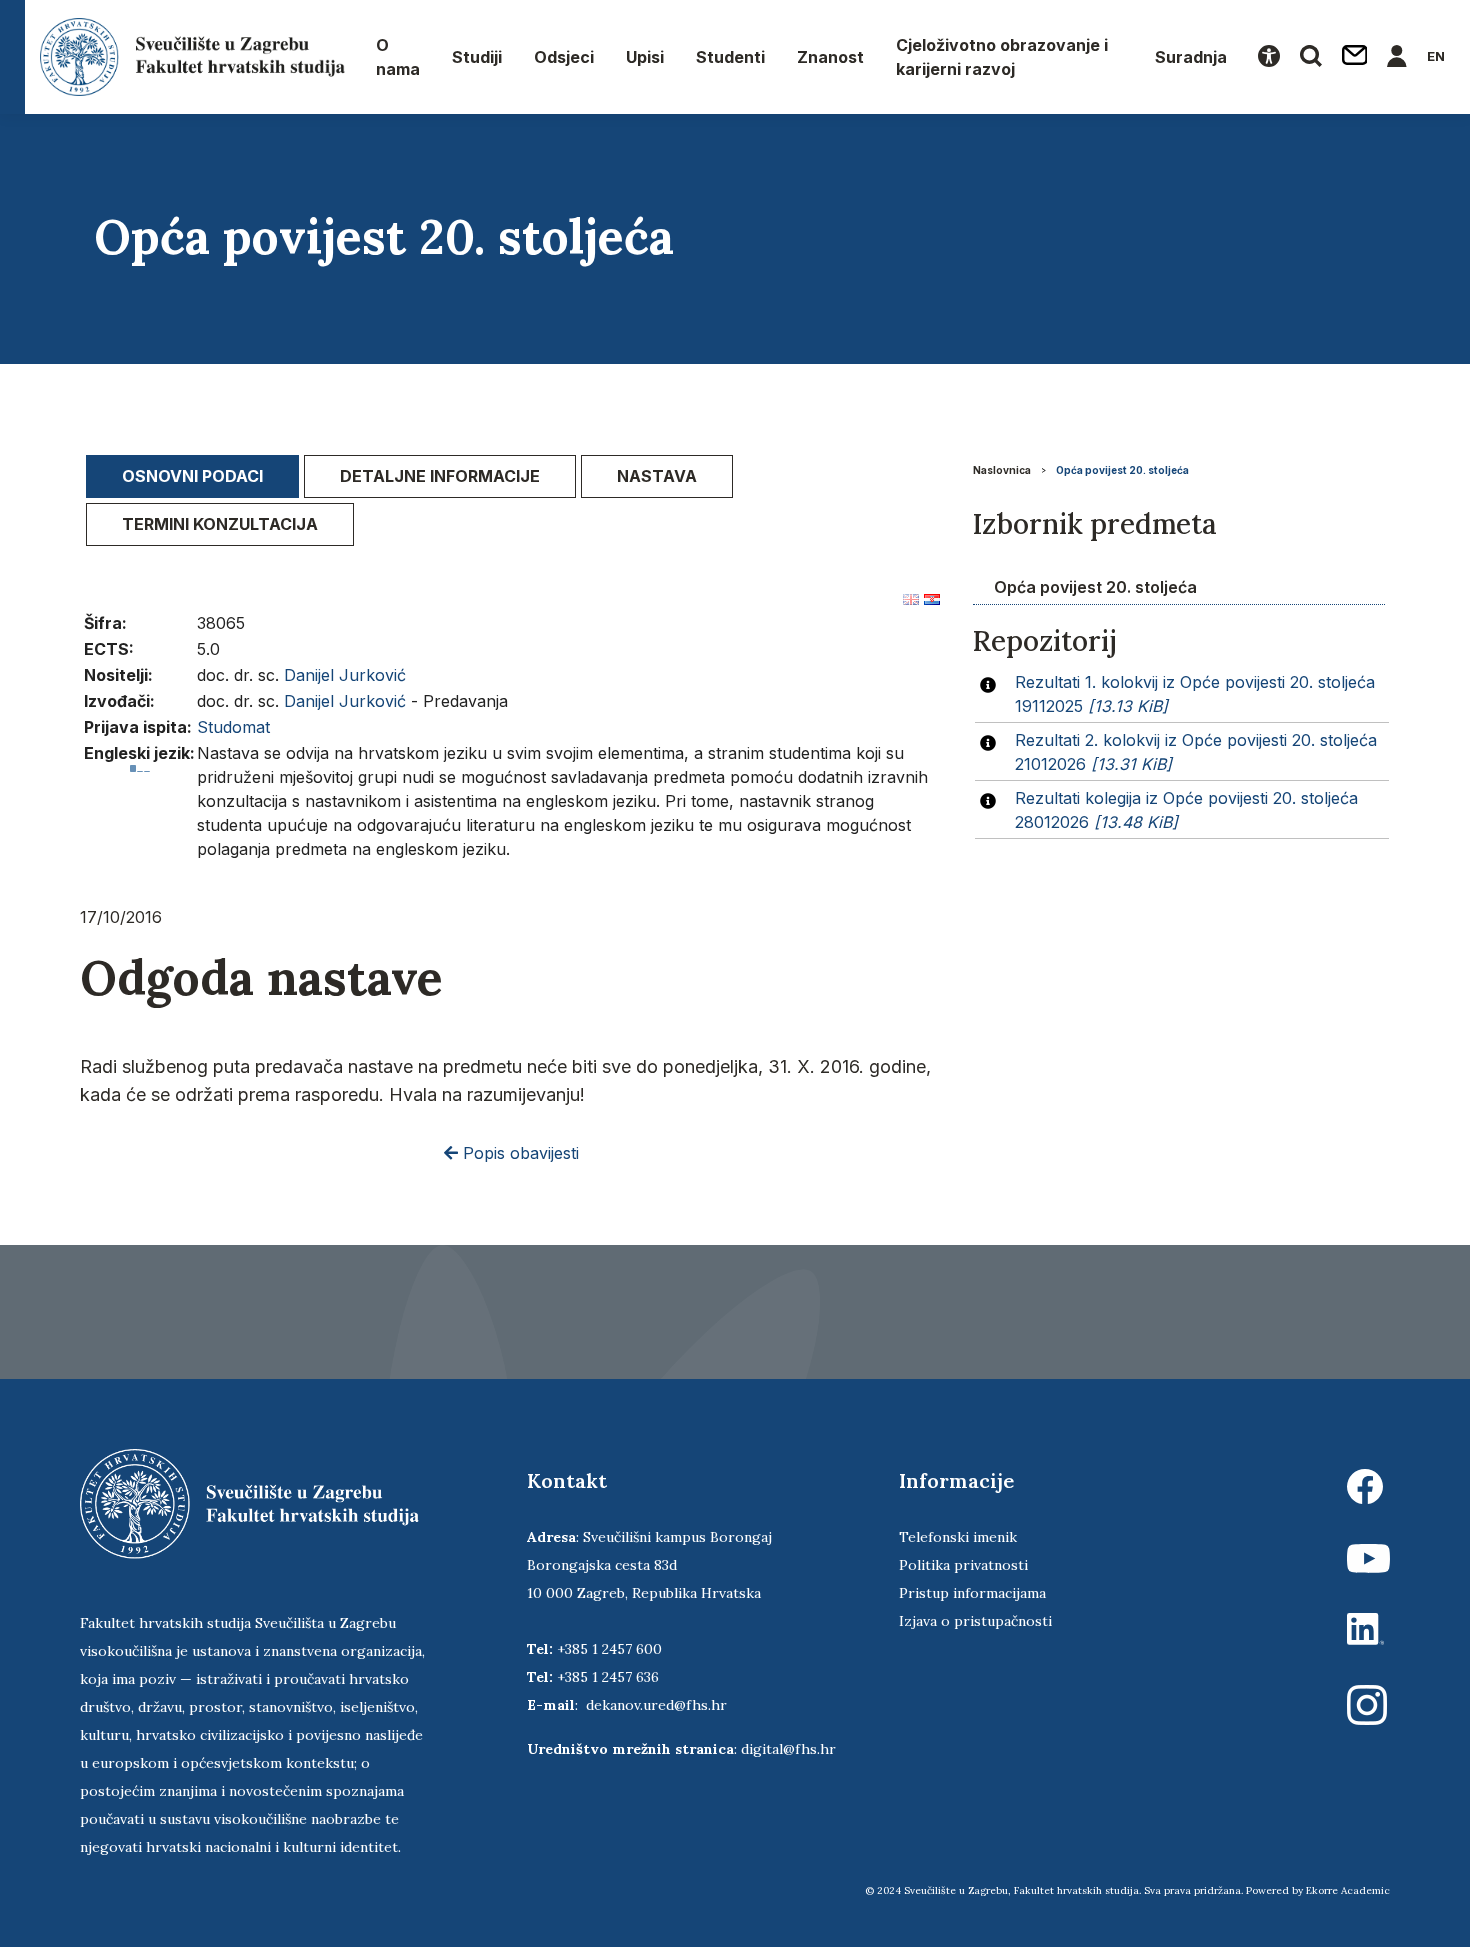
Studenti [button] (730, 57)
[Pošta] (1355, 57)
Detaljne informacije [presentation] (440, 476)
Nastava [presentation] (657, 476)
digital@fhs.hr (788, 1749)
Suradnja (1191, 57)
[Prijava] (1397, 57)
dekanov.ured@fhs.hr (656, 1705)
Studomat (233, 727)
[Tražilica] (1311, 57)
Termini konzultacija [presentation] (220, 524)
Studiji (477, 57)
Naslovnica (1002, 470)
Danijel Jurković (345, 675)
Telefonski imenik (958, 1537)
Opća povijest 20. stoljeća (1122, 470)
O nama (398, 57)
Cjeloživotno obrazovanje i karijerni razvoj (1002, 57)
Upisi (645, 57)
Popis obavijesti (518, 1153)
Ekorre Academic (1348, 1890)
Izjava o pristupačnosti (975, 1621)
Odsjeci (564, 57)
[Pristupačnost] (1269, 57)
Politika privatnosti (963, 1565)
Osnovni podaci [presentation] (192, 476)
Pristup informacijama (972, 1593)
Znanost (830, 57)
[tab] (192, 476)
